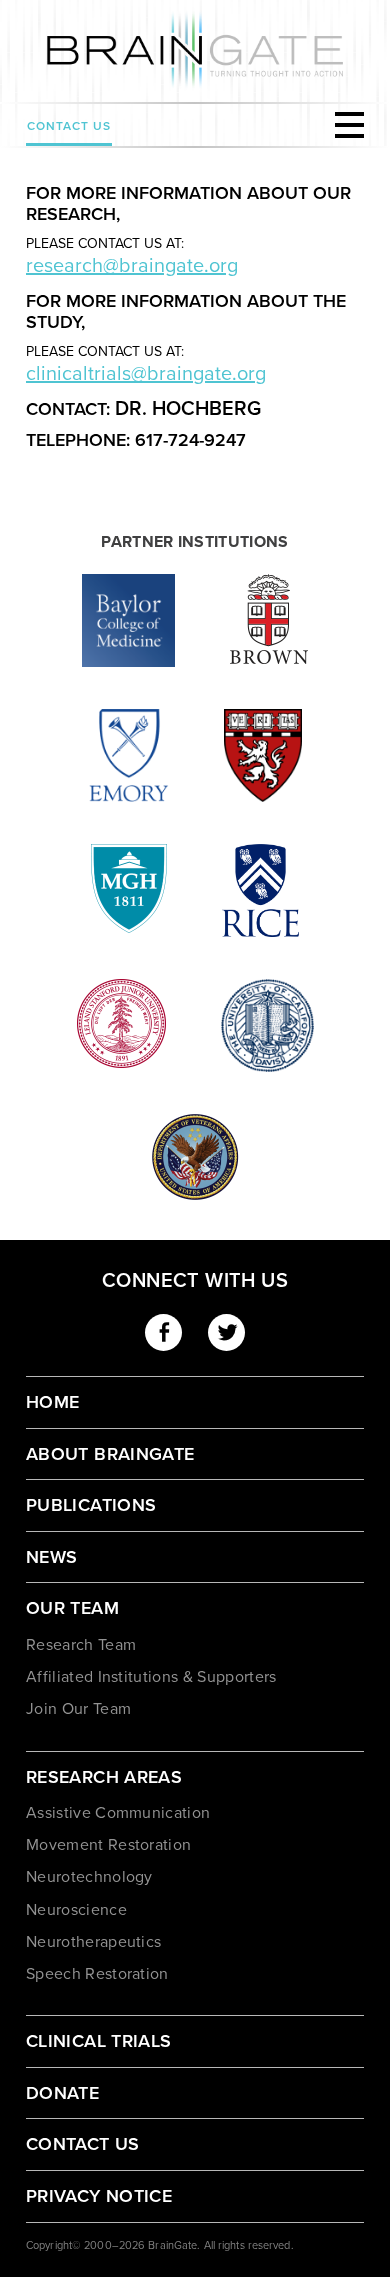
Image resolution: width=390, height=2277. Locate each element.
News (51, 1557)
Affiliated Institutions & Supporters (151, 1677)
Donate (62, 2093)
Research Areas (104, 1777)
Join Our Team (78, 1709)
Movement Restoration (108, 1845)
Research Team (81, 1645)
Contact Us (69, 126)
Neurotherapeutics (93, 1942)
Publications (91, 1505)
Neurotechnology (89, 1877)
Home (52, 1402)
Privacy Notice (99, 2196)
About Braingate (110, 1454)
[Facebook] (163, 1332)
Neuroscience (76, 1910)
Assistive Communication (118, 1813)
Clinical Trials (98, 2041)
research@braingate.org (132, 266)
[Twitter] (226, 1332)
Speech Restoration (97, 1974)
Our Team (72, 1608)
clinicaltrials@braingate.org (146, 374)
